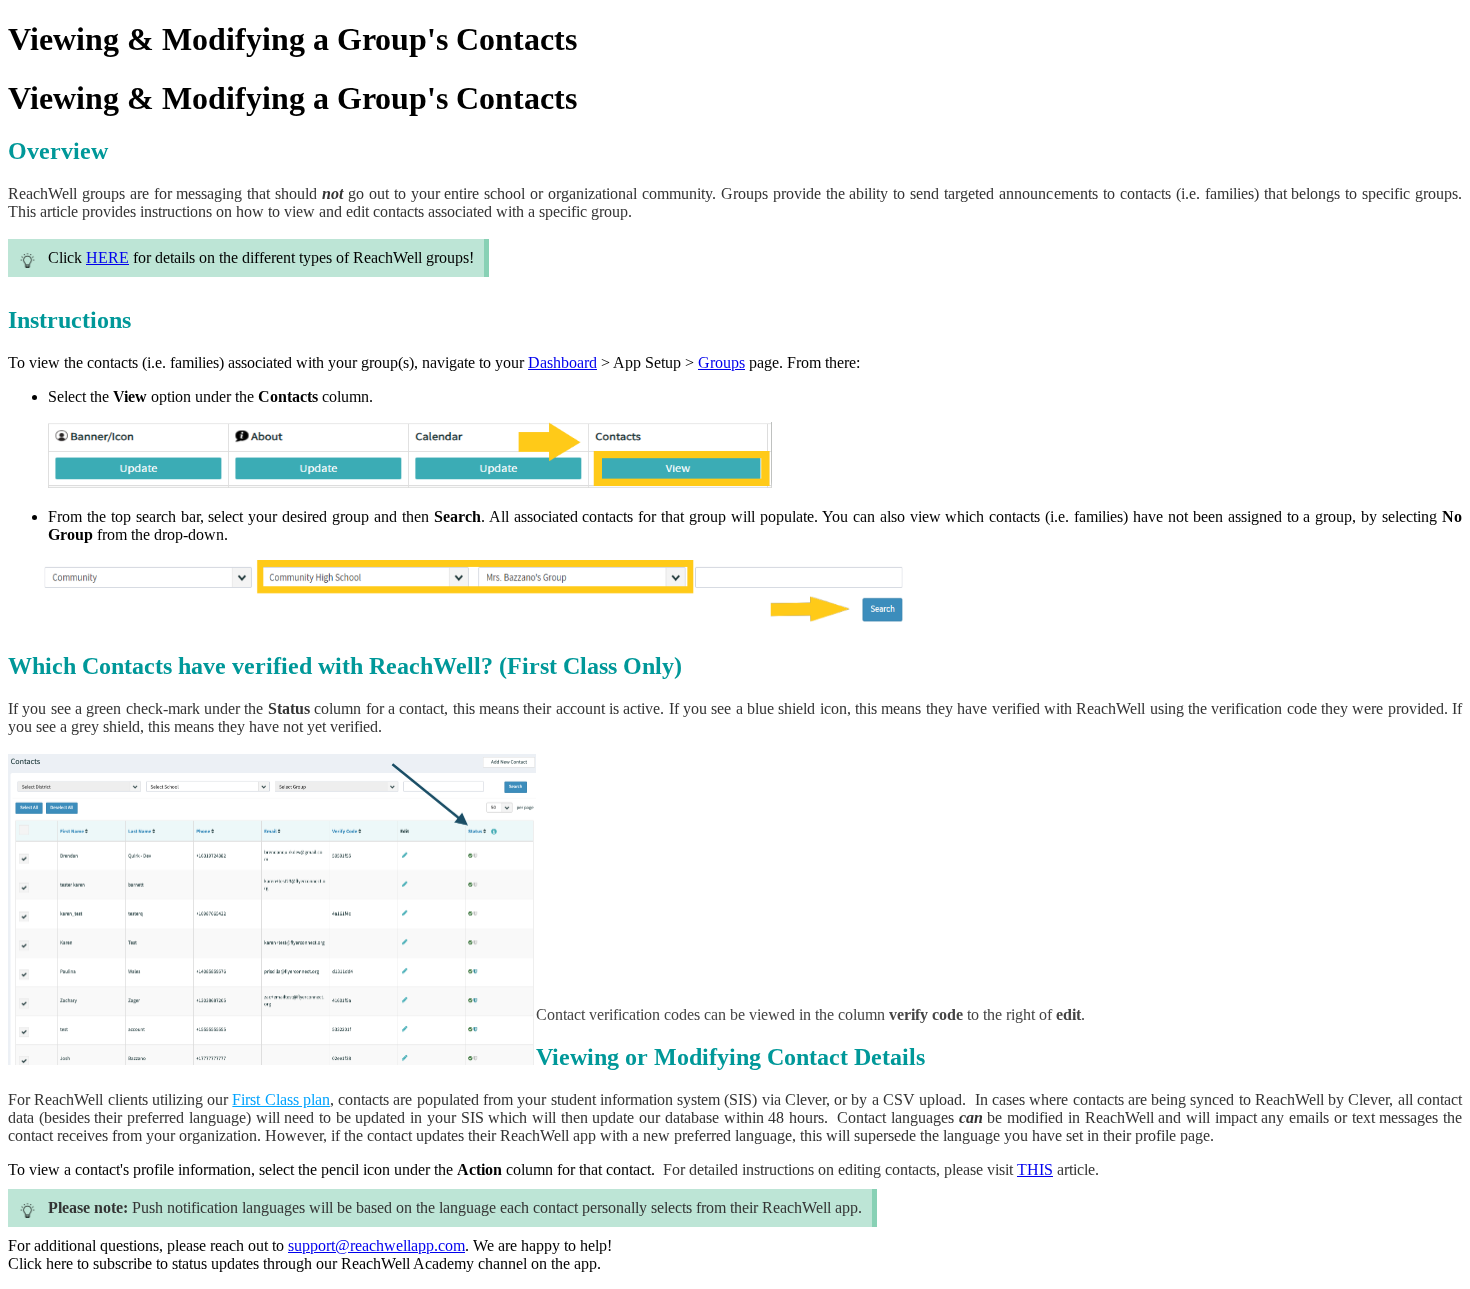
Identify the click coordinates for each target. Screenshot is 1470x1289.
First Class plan (281, 1099)
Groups (721, 362)
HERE (107, 257)
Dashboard (562, 362)
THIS (1035, 1169)
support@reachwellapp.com (376, 1245)
